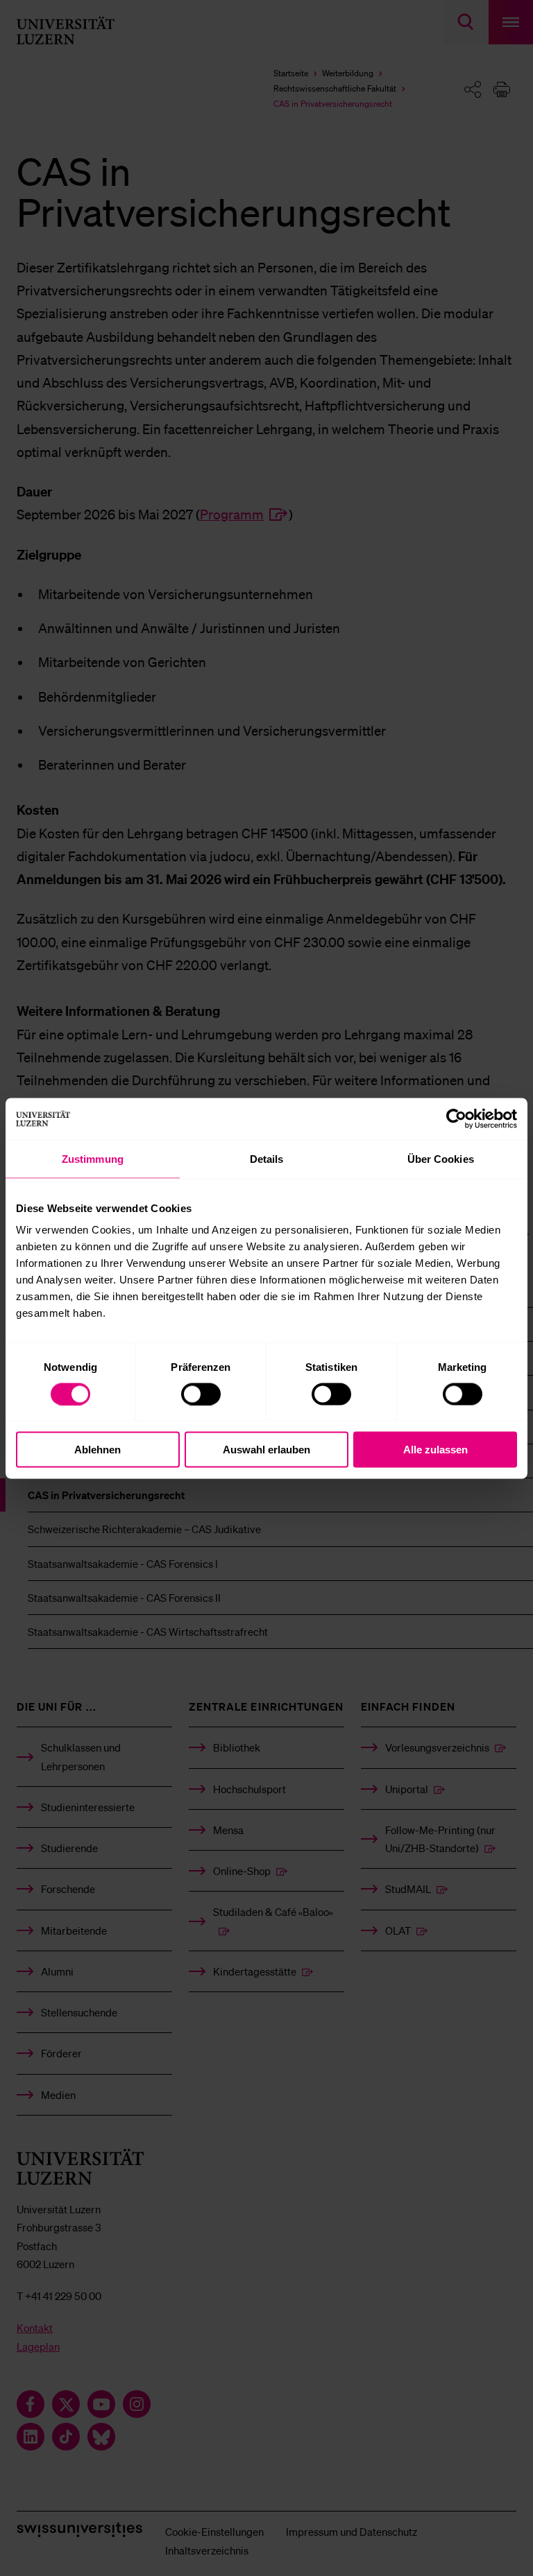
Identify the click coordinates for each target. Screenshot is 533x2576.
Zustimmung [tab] (93, 1158)
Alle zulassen (435, 1450)
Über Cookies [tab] (441, 1158)
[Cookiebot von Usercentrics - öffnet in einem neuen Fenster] (456, 1118)
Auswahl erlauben (266, 1450)
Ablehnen (98, 1450)
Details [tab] (267, 1158)
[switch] (201, 1394)
